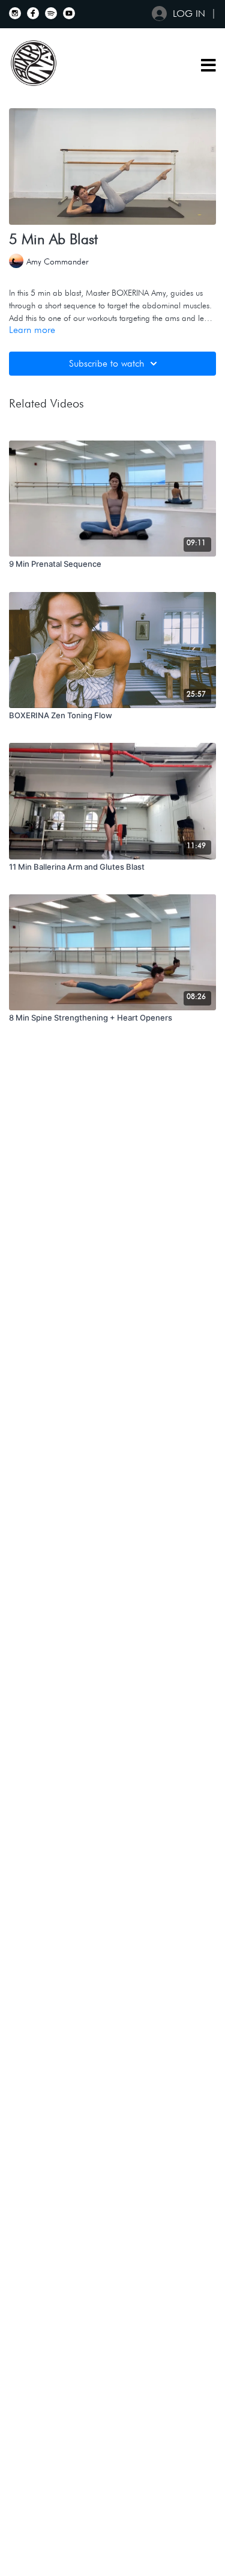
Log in (189, 14)
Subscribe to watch (106, 363)
